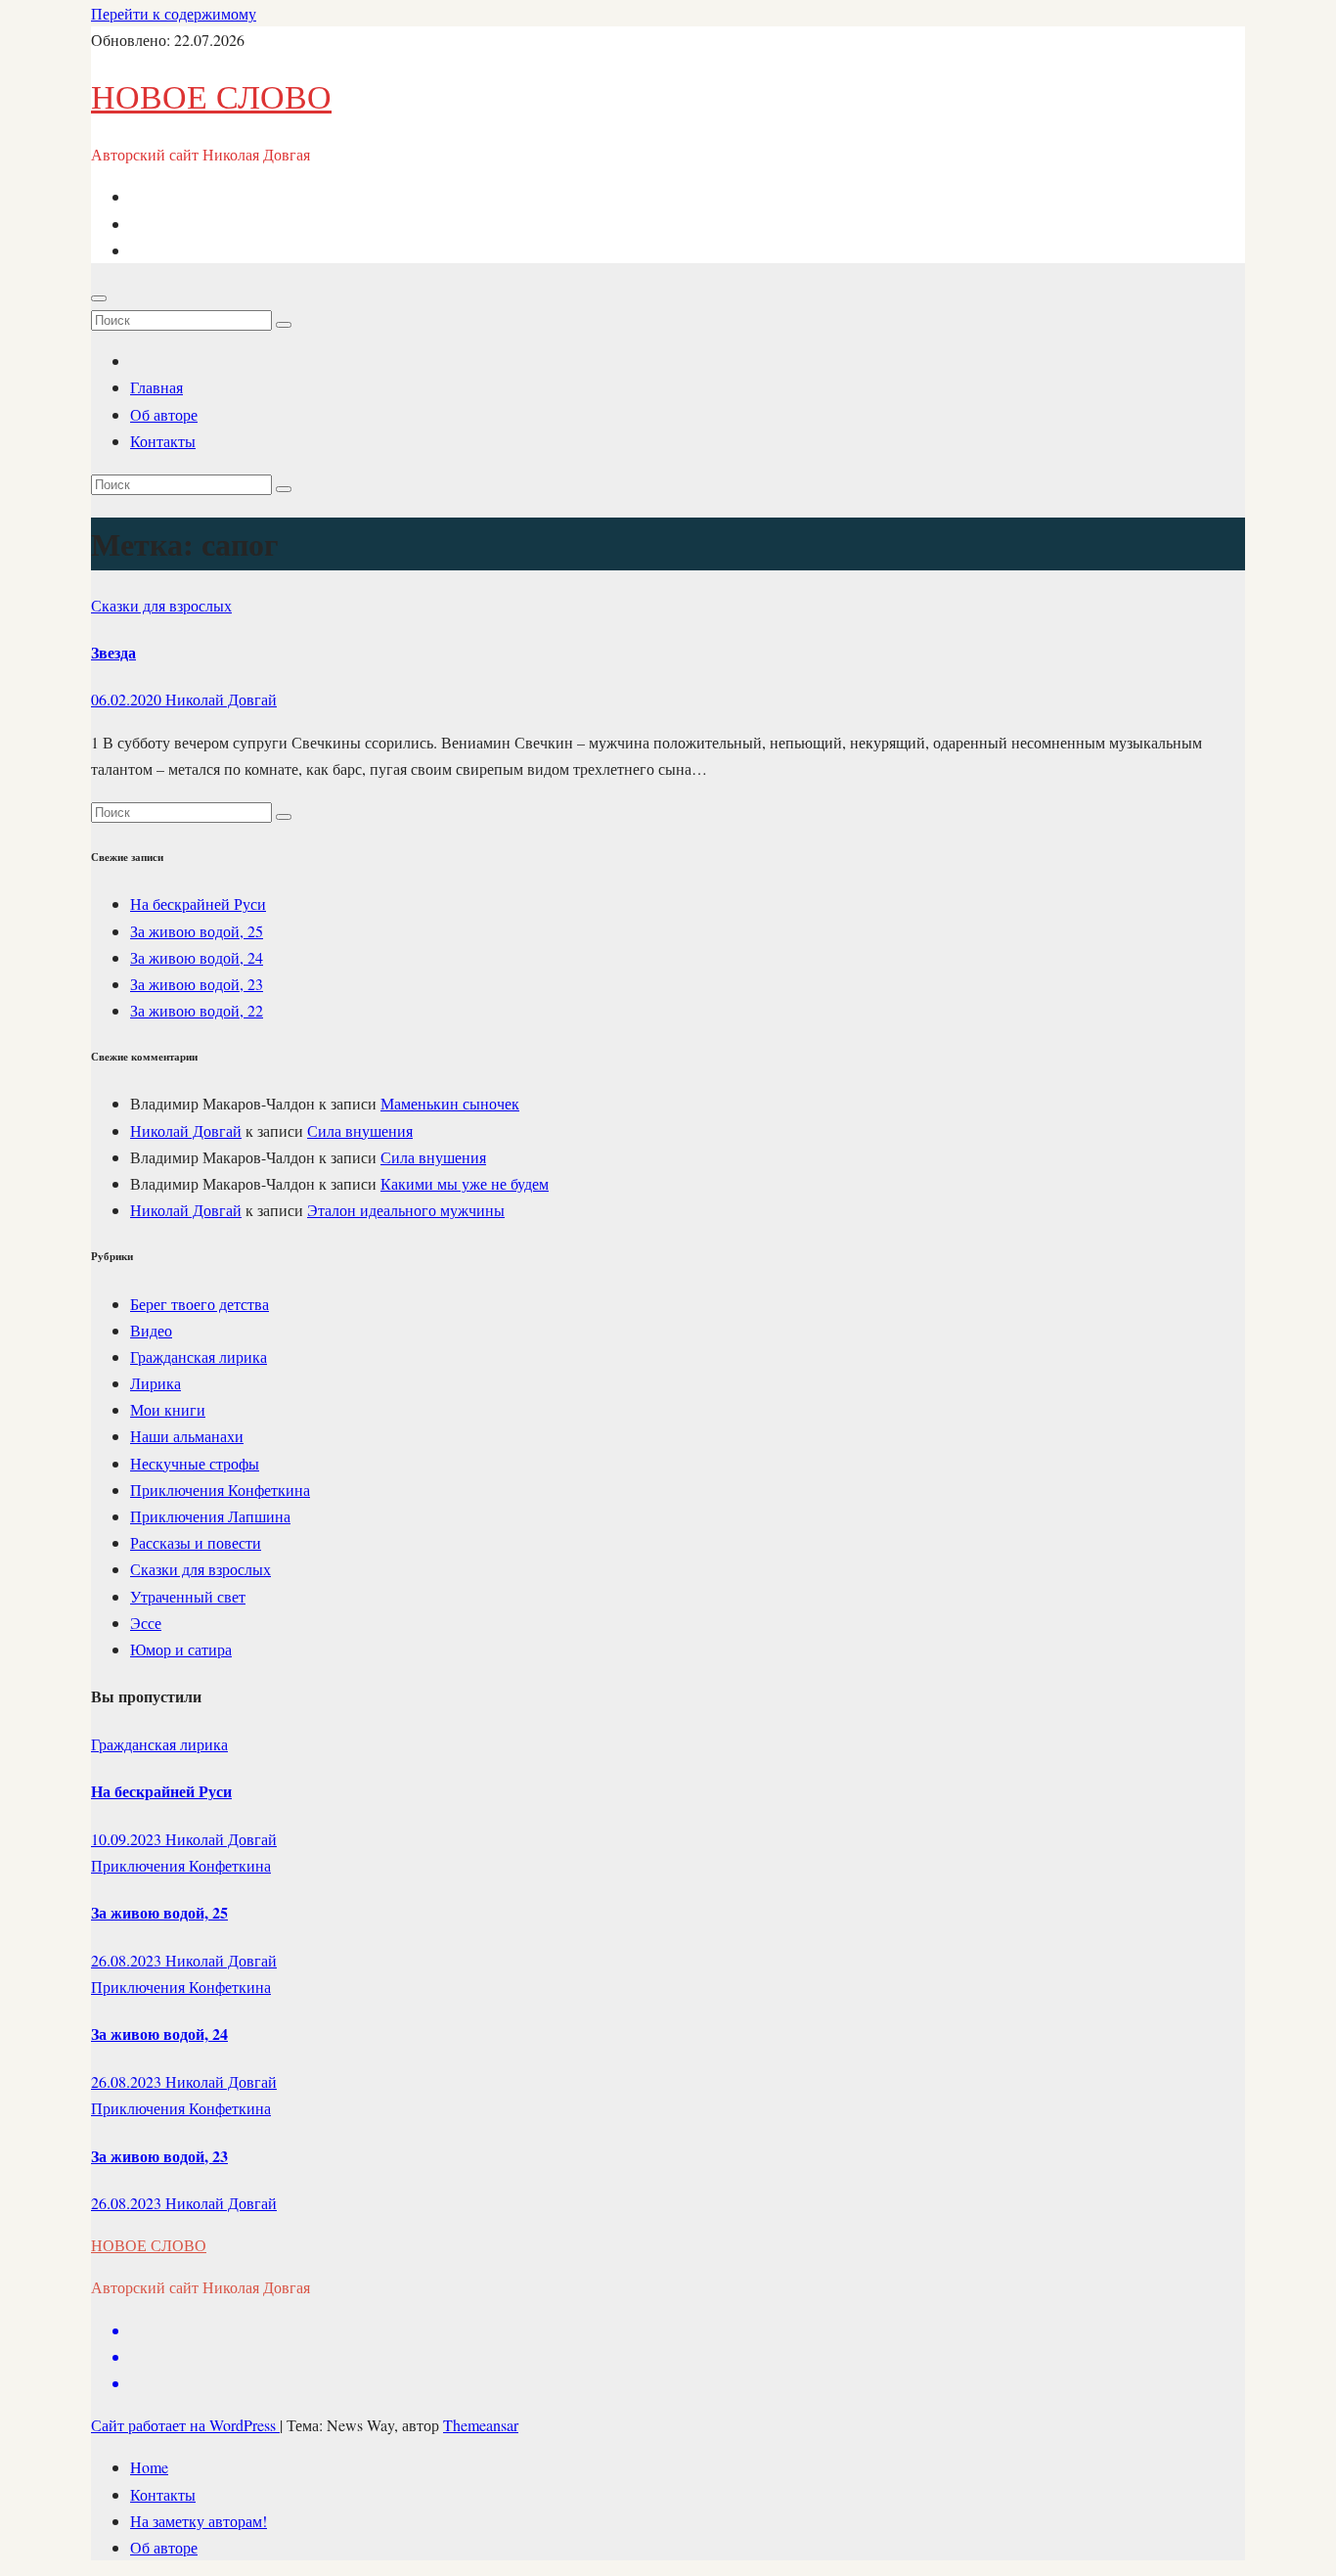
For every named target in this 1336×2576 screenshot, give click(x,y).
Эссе (146, 1623)
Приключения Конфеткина (220, 1490)
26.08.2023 (128, 1960)
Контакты (163, 441)
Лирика (156, 1383)
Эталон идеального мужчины (406, 1210)
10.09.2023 (128, 1839)
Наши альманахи (187, 1436)
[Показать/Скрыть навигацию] (99, 298)
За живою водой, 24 (197, 957)
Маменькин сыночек (450, 1103)
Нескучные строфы (195, 1463)
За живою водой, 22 (197, 1010)
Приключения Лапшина (210, 1516)
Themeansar (481, 2425)
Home (149, 2467)
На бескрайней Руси (198, 904)
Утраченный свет (188, 1596)
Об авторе (164, 414)
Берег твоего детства (200, 1304)
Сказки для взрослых (161, 605)
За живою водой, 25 (197, 931)
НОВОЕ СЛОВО (211, 96)
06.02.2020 (128, 699)
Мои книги (168, 1409)
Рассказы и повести (196, 1542)
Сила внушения (360, 1130)
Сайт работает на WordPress (185, 2425)
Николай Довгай (221, 699)
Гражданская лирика (199, 1356)
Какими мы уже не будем (465, 1183)
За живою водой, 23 (197, 984)
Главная (156, 387)
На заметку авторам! (199, 2521)
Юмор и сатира (181, 1649)
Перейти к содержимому (174, 13)
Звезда (113, 652)
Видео (151, 1330)
